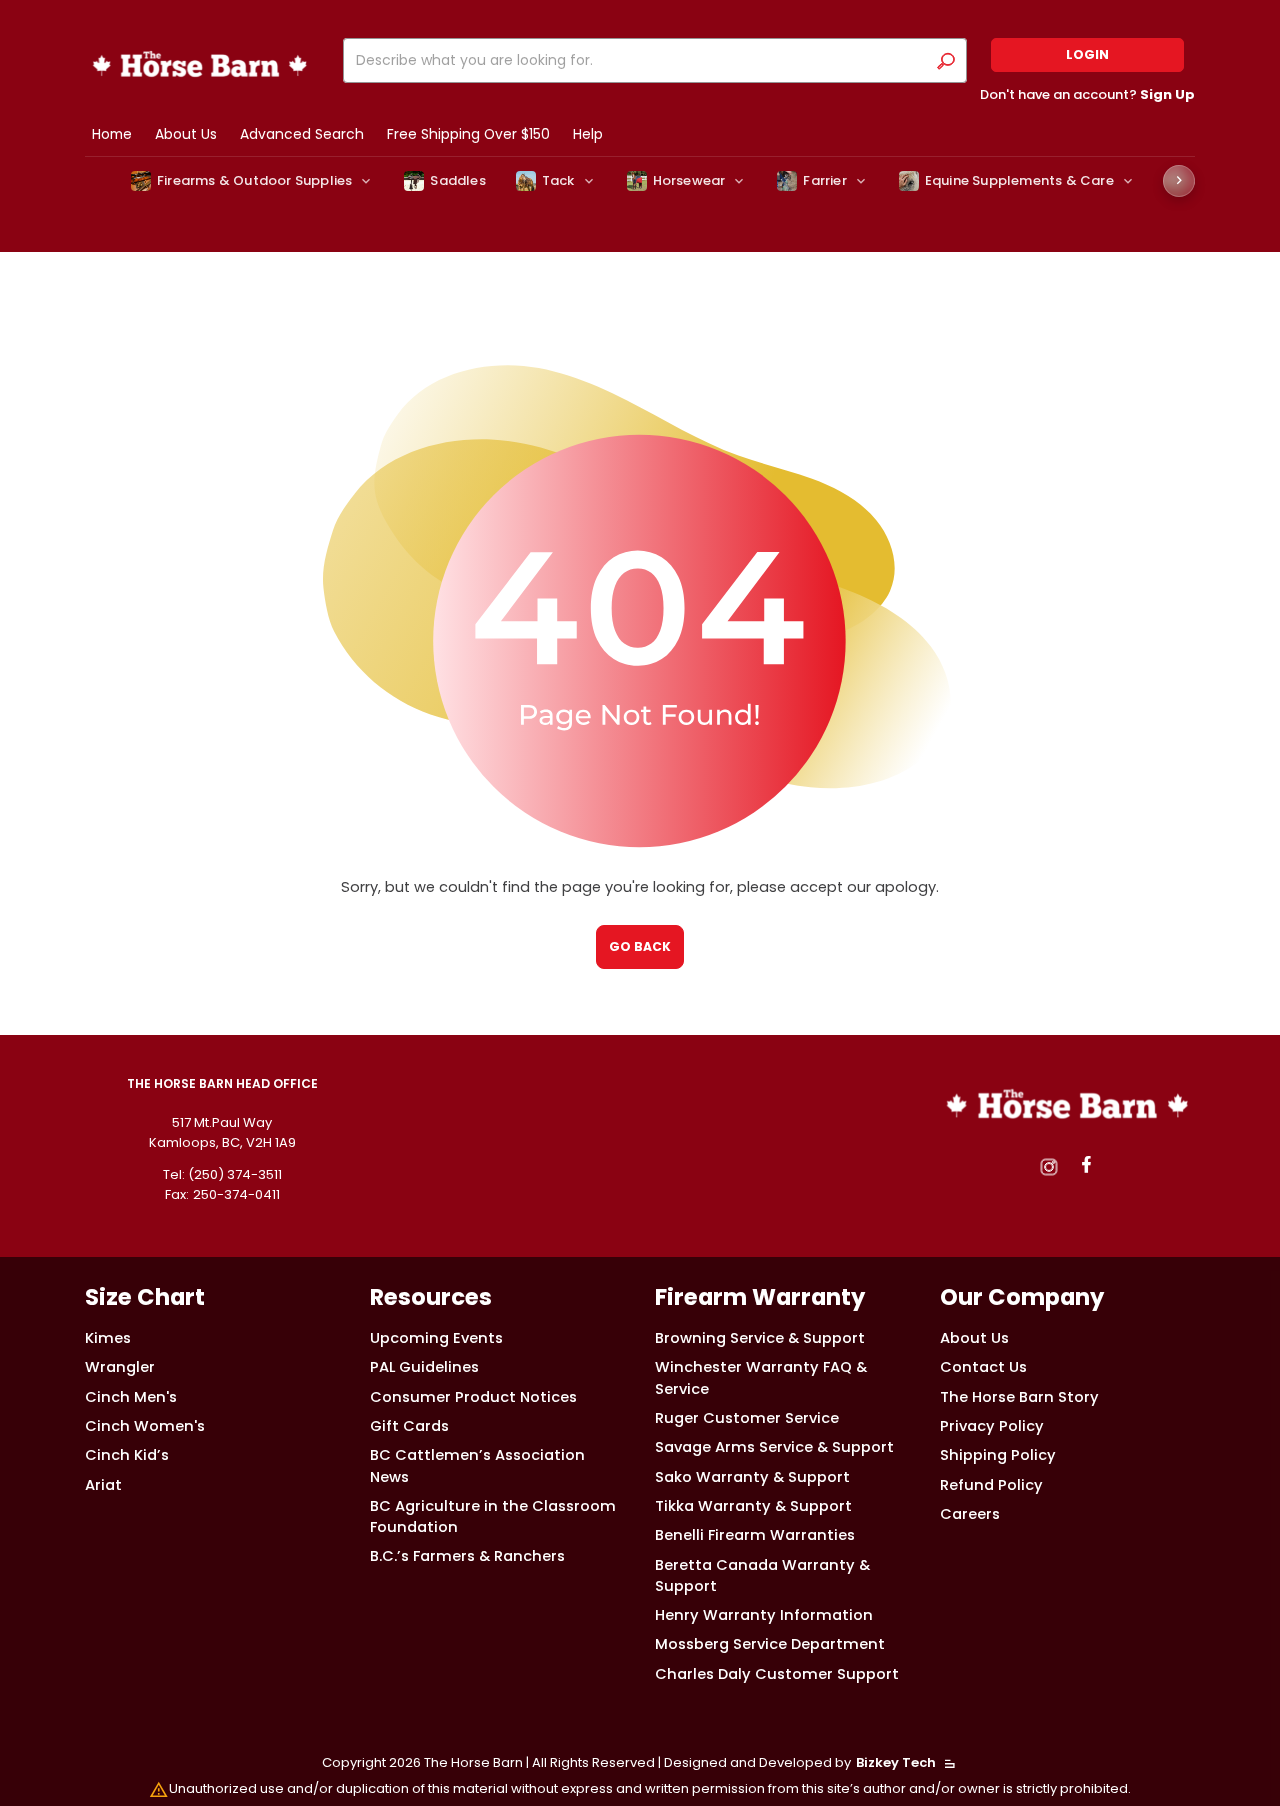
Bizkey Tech (896, 1762)
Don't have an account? (1087, 94)
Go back (640, 946)
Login (1087, 54)
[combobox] (639, 60)
